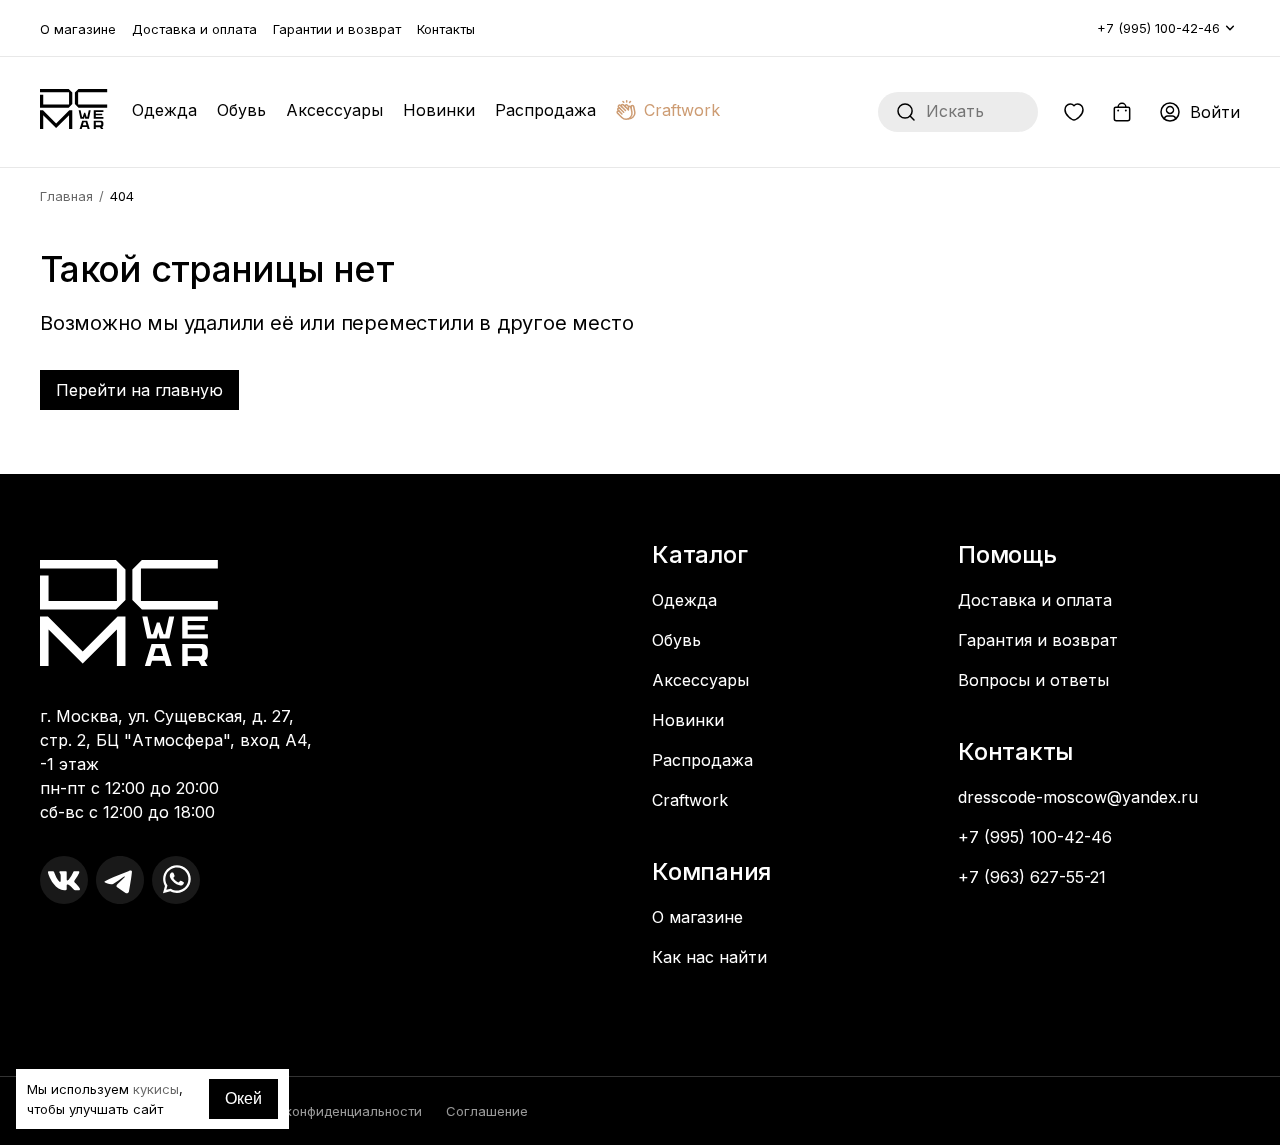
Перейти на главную (139, 390)
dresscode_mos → (114, 940)
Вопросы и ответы (1033, 680)
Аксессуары (334, 110)
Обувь (241, 110)
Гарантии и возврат (337, 29)
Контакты (446, 29)
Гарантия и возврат (1038, 640)
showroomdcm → (111, 960)
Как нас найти (709, 957)
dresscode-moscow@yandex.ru (1078, 797)
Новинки (439, 110)
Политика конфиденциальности (320, 1111)
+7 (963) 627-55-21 (1032, 877)
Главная (66, 196)
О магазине (78, 29)
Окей (243, 1098)
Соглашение (487, 1111)
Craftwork (682, 110)
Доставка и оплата (194, 29)
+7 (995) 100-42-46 (1158, 28)
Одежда (164, 110)
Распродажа (545, 110)
